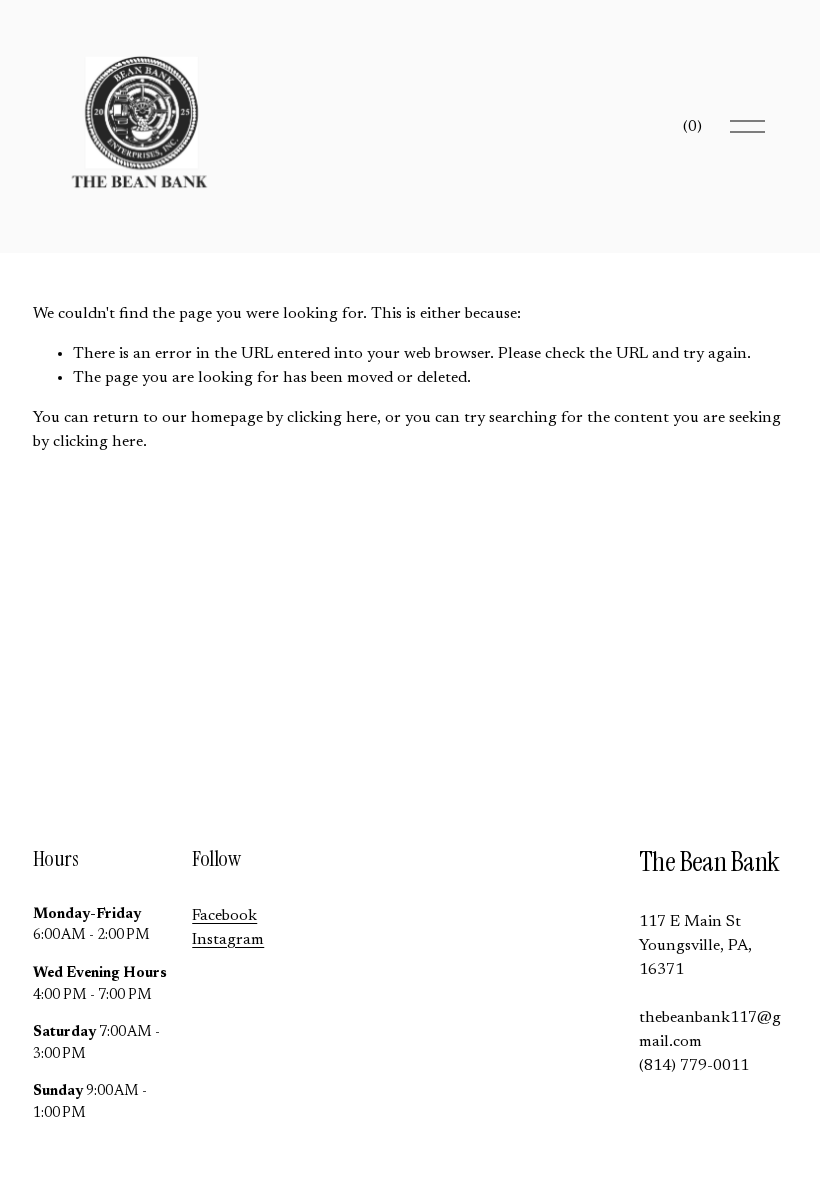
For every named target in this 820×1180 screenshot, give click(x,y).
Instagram (228, 940)
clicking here (332, 418)
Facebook (224, 916)
